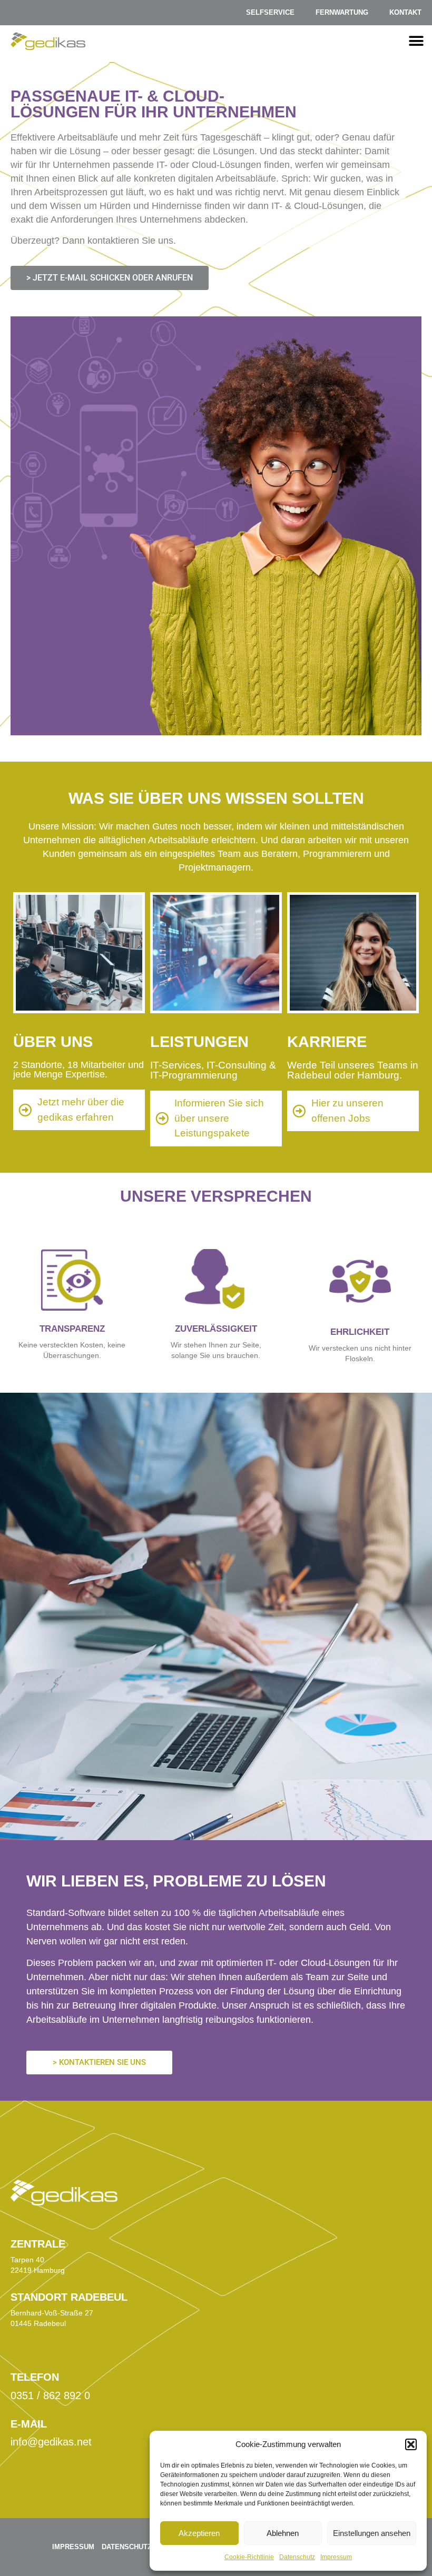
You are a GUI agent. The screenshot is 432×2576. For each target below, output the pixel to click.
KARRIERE (327, 1042)
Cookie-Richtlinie (249, 2557)
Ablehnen (283, 2533)
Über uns (53, 1042)
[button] (411, 2444)
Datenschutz (297, 2557)
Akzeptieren (199, 2533)
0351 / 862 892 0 (50, 2395)
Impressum (336, 2557)
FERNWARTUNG (342, 12)
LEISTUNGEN (199, 1042)
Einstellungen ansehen (372, 2533)
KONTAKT (405, 12)
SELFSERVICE (270, 12)
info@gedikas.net (51, 2442)
